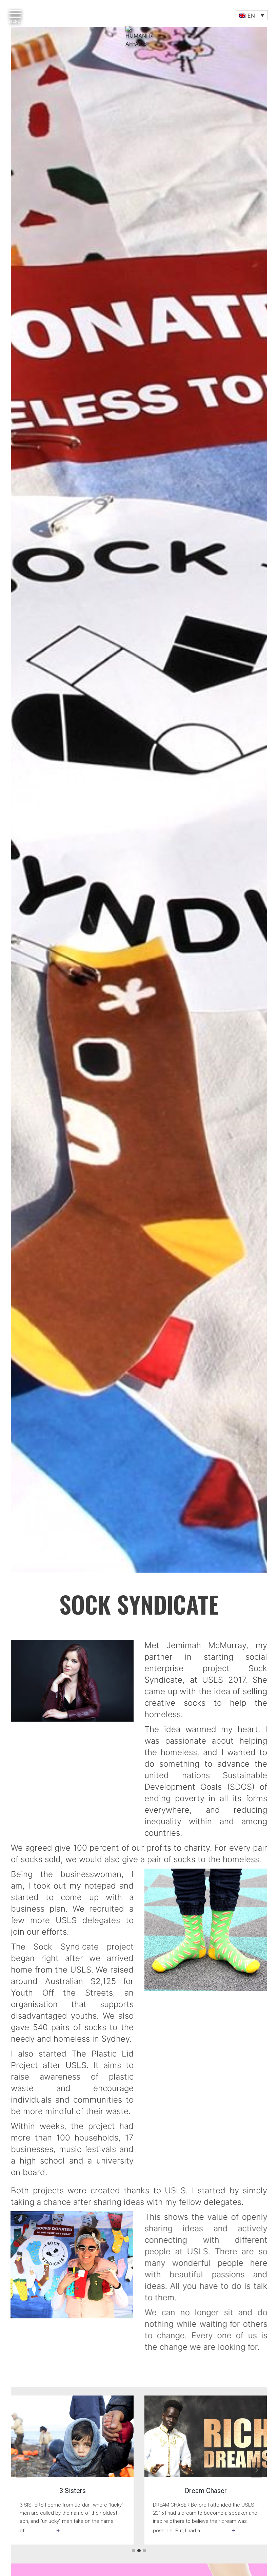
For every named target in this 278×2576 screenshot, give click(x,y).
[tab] (134, 2551)
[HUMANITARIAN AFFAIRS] (139, 53)
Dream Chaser (206, 2491)
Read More (45, 2532)
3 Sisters (73, 2491)
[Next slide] (256, 2470)
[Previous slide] (22, 2470)
